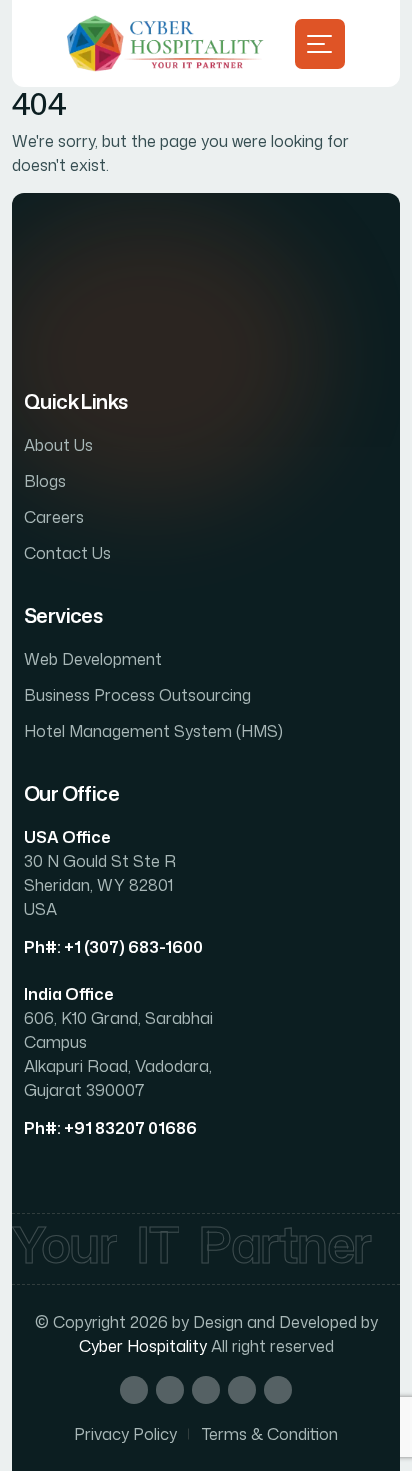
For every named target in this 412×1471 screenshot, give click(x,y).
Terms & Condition (270, 1434)
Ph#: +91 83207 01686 (110, 1128)
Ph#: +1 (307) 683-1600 (113, 947)
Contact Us (67, 553)
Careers (54, 517)
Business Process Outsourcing (137, 695)
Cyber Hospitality (143, 1346)
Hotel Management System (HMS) (153, 731)
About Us (58, 445)
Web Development (93, 659)
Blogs (45, 481)
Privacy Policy (125, 1434)
